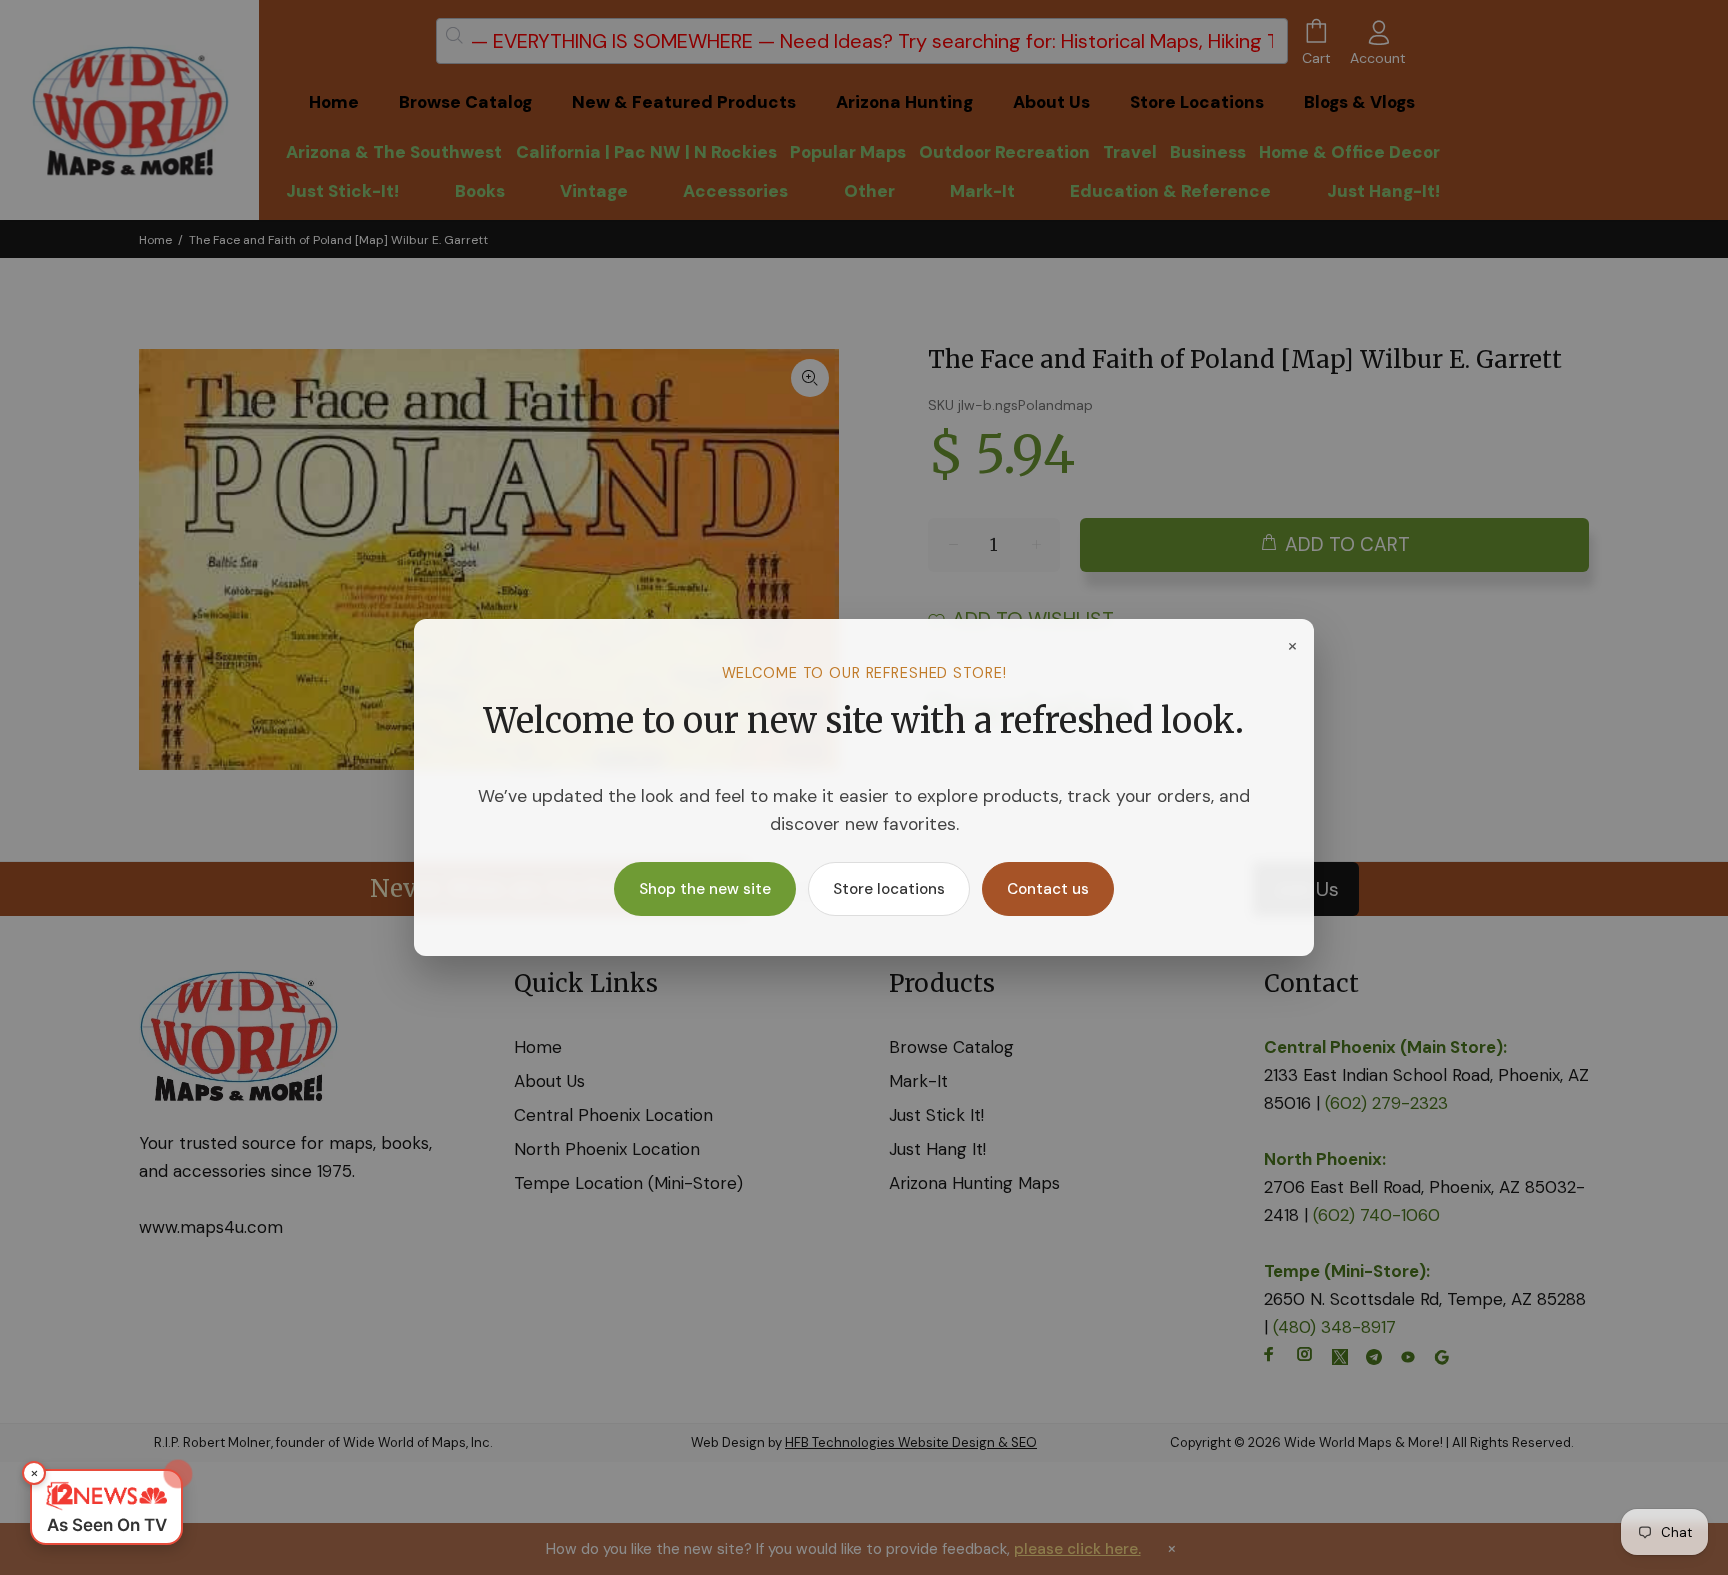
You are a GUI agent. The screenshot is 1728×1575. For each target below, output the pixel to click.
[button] (106, 1507)
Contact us (1048, 889)
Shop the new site (705, 889)
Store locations (889, 889)
